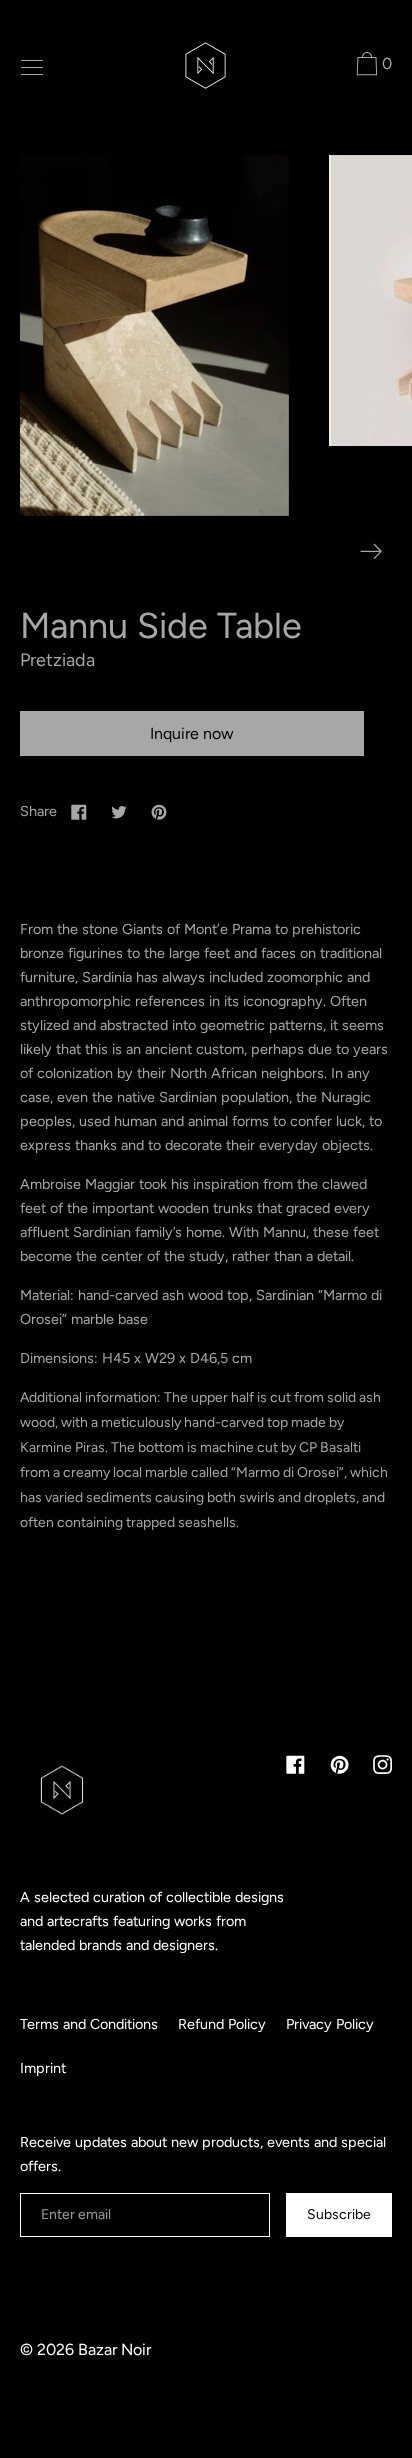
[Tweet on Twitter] (119, 811)
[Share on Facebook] (79, 811)
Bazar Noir (114, 2349)
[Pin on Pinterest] (159, 811)
